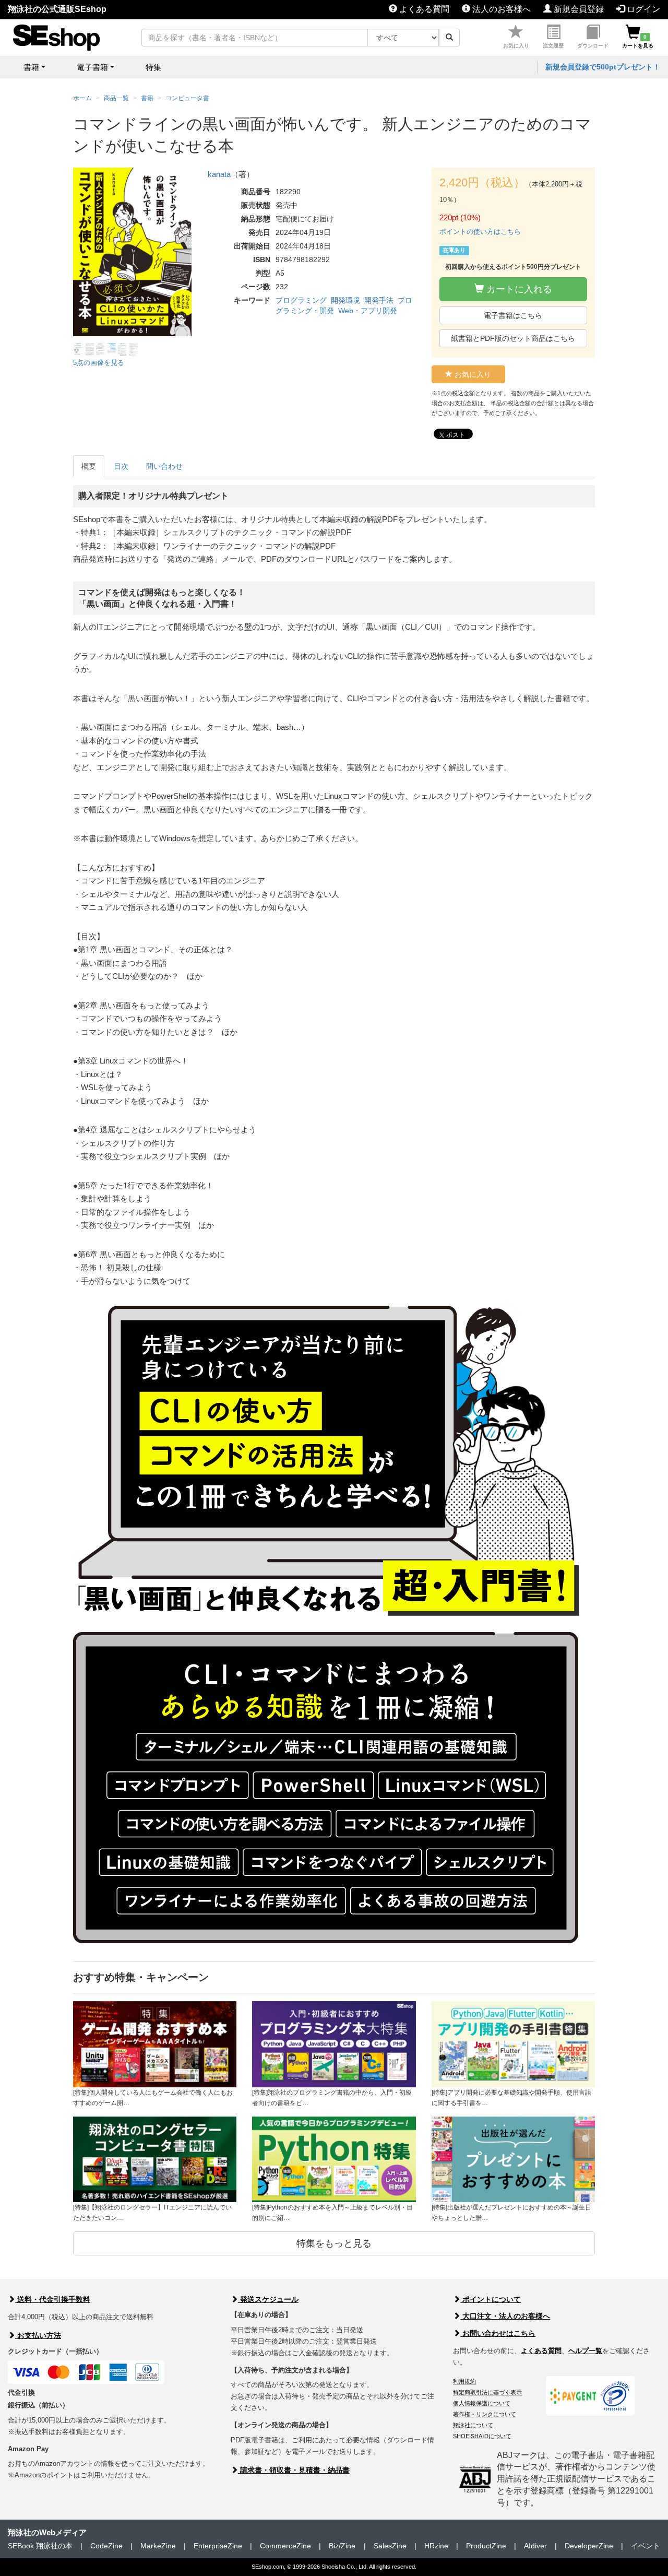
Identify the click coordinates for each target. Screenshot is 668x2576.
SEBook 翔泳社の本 (40, 2546)
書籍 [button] (31, 67)
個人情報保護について (482, 2403)
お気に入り (516, 46)
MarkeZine (158, 2546)
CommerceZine (285, 2546)
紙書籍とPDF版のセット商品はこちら (513, 338)
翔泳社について (473, 2425)
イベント (646, 2546)
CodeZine (106, 2546)
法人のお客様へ (500, 9)
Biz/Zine (342, 2546)
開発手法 (379, 300)
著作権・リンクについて (485, 2414)
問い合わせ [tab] (164, 466)
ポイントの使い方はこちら (480, 232)
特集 (153, 67)
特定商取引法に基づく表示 (487, 2392)
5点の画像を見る (99, 363)
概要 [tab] (89, 466)
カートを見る (638, 41)
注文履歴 (553, 46)
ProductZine (486, 2546)
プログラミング (301, 300)
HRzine (436, 2546)
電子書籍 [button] (92, 67)
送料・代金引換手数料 (53, 2299)
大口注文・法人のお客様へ (505, 2316)
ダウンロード (593, 46)
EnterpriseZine (218, 2546)
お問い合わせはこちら (498, 2333)
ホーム (82, 98)
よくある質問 (423, 9)
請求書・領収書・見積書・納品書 (294, 2470)
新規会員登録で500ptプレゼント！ (603, 67)
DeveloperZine (589, 2546)
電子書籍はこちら (513, 315)
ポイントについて (491, 2299)
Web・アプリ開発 (368, 311)
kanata (219, 174)
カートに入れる (518, 289)
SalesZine (390, 2546)
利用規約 (464, 2381)
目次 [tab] (121, 466)
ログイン (642, 9)
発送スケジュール (268, 2299)
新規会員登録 (578, 9)
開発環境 (345, 300)
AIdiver (535, 2546)
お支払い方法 (38, 2335)
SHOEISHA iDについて (482, 2436)
